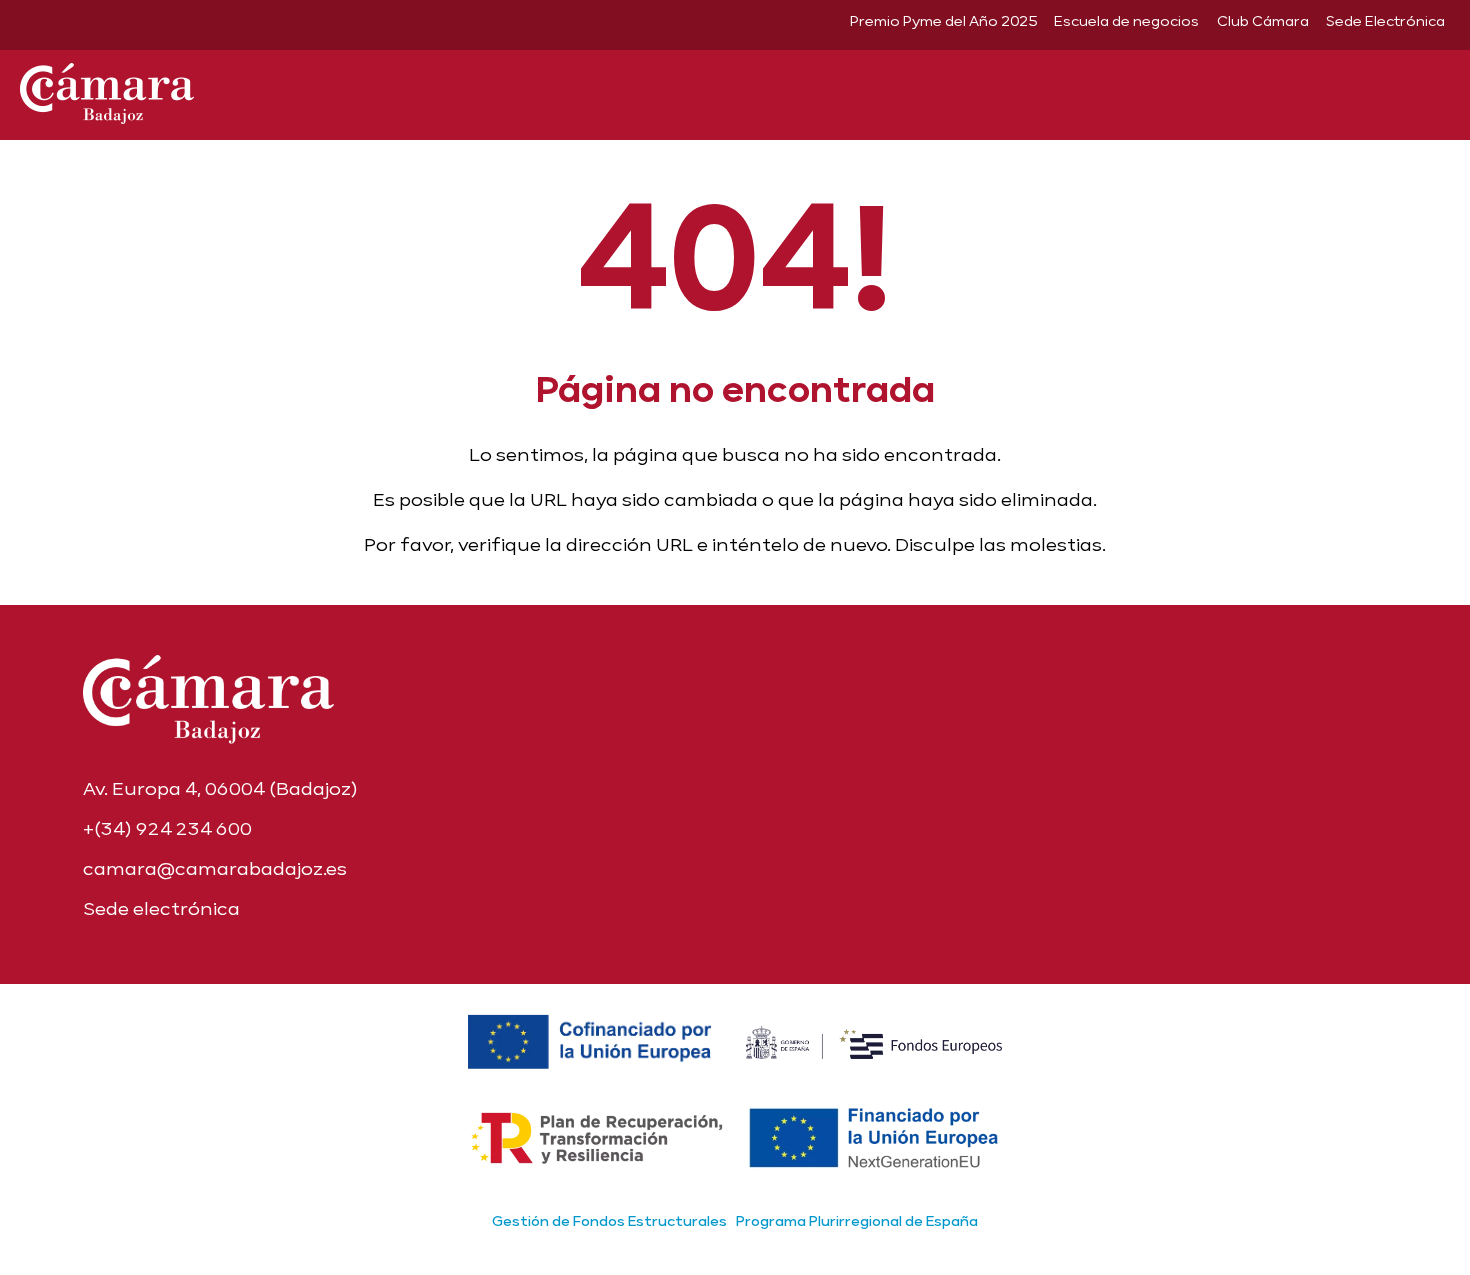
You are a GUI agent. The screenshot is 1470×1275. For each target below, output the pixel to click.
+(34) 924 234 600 (167, 828)
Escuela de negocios (1126, 21)
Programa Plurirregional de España (857, 1221)
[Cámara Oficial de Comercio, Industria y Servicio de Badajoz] (107, 89)
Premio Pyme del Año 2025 (943, 21)
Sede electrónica (161, 908)
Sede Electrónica (1385, 21)
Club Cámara (1263, 21)
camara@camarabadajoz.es (215, 868)
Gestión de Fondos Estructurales (609, 1221)
